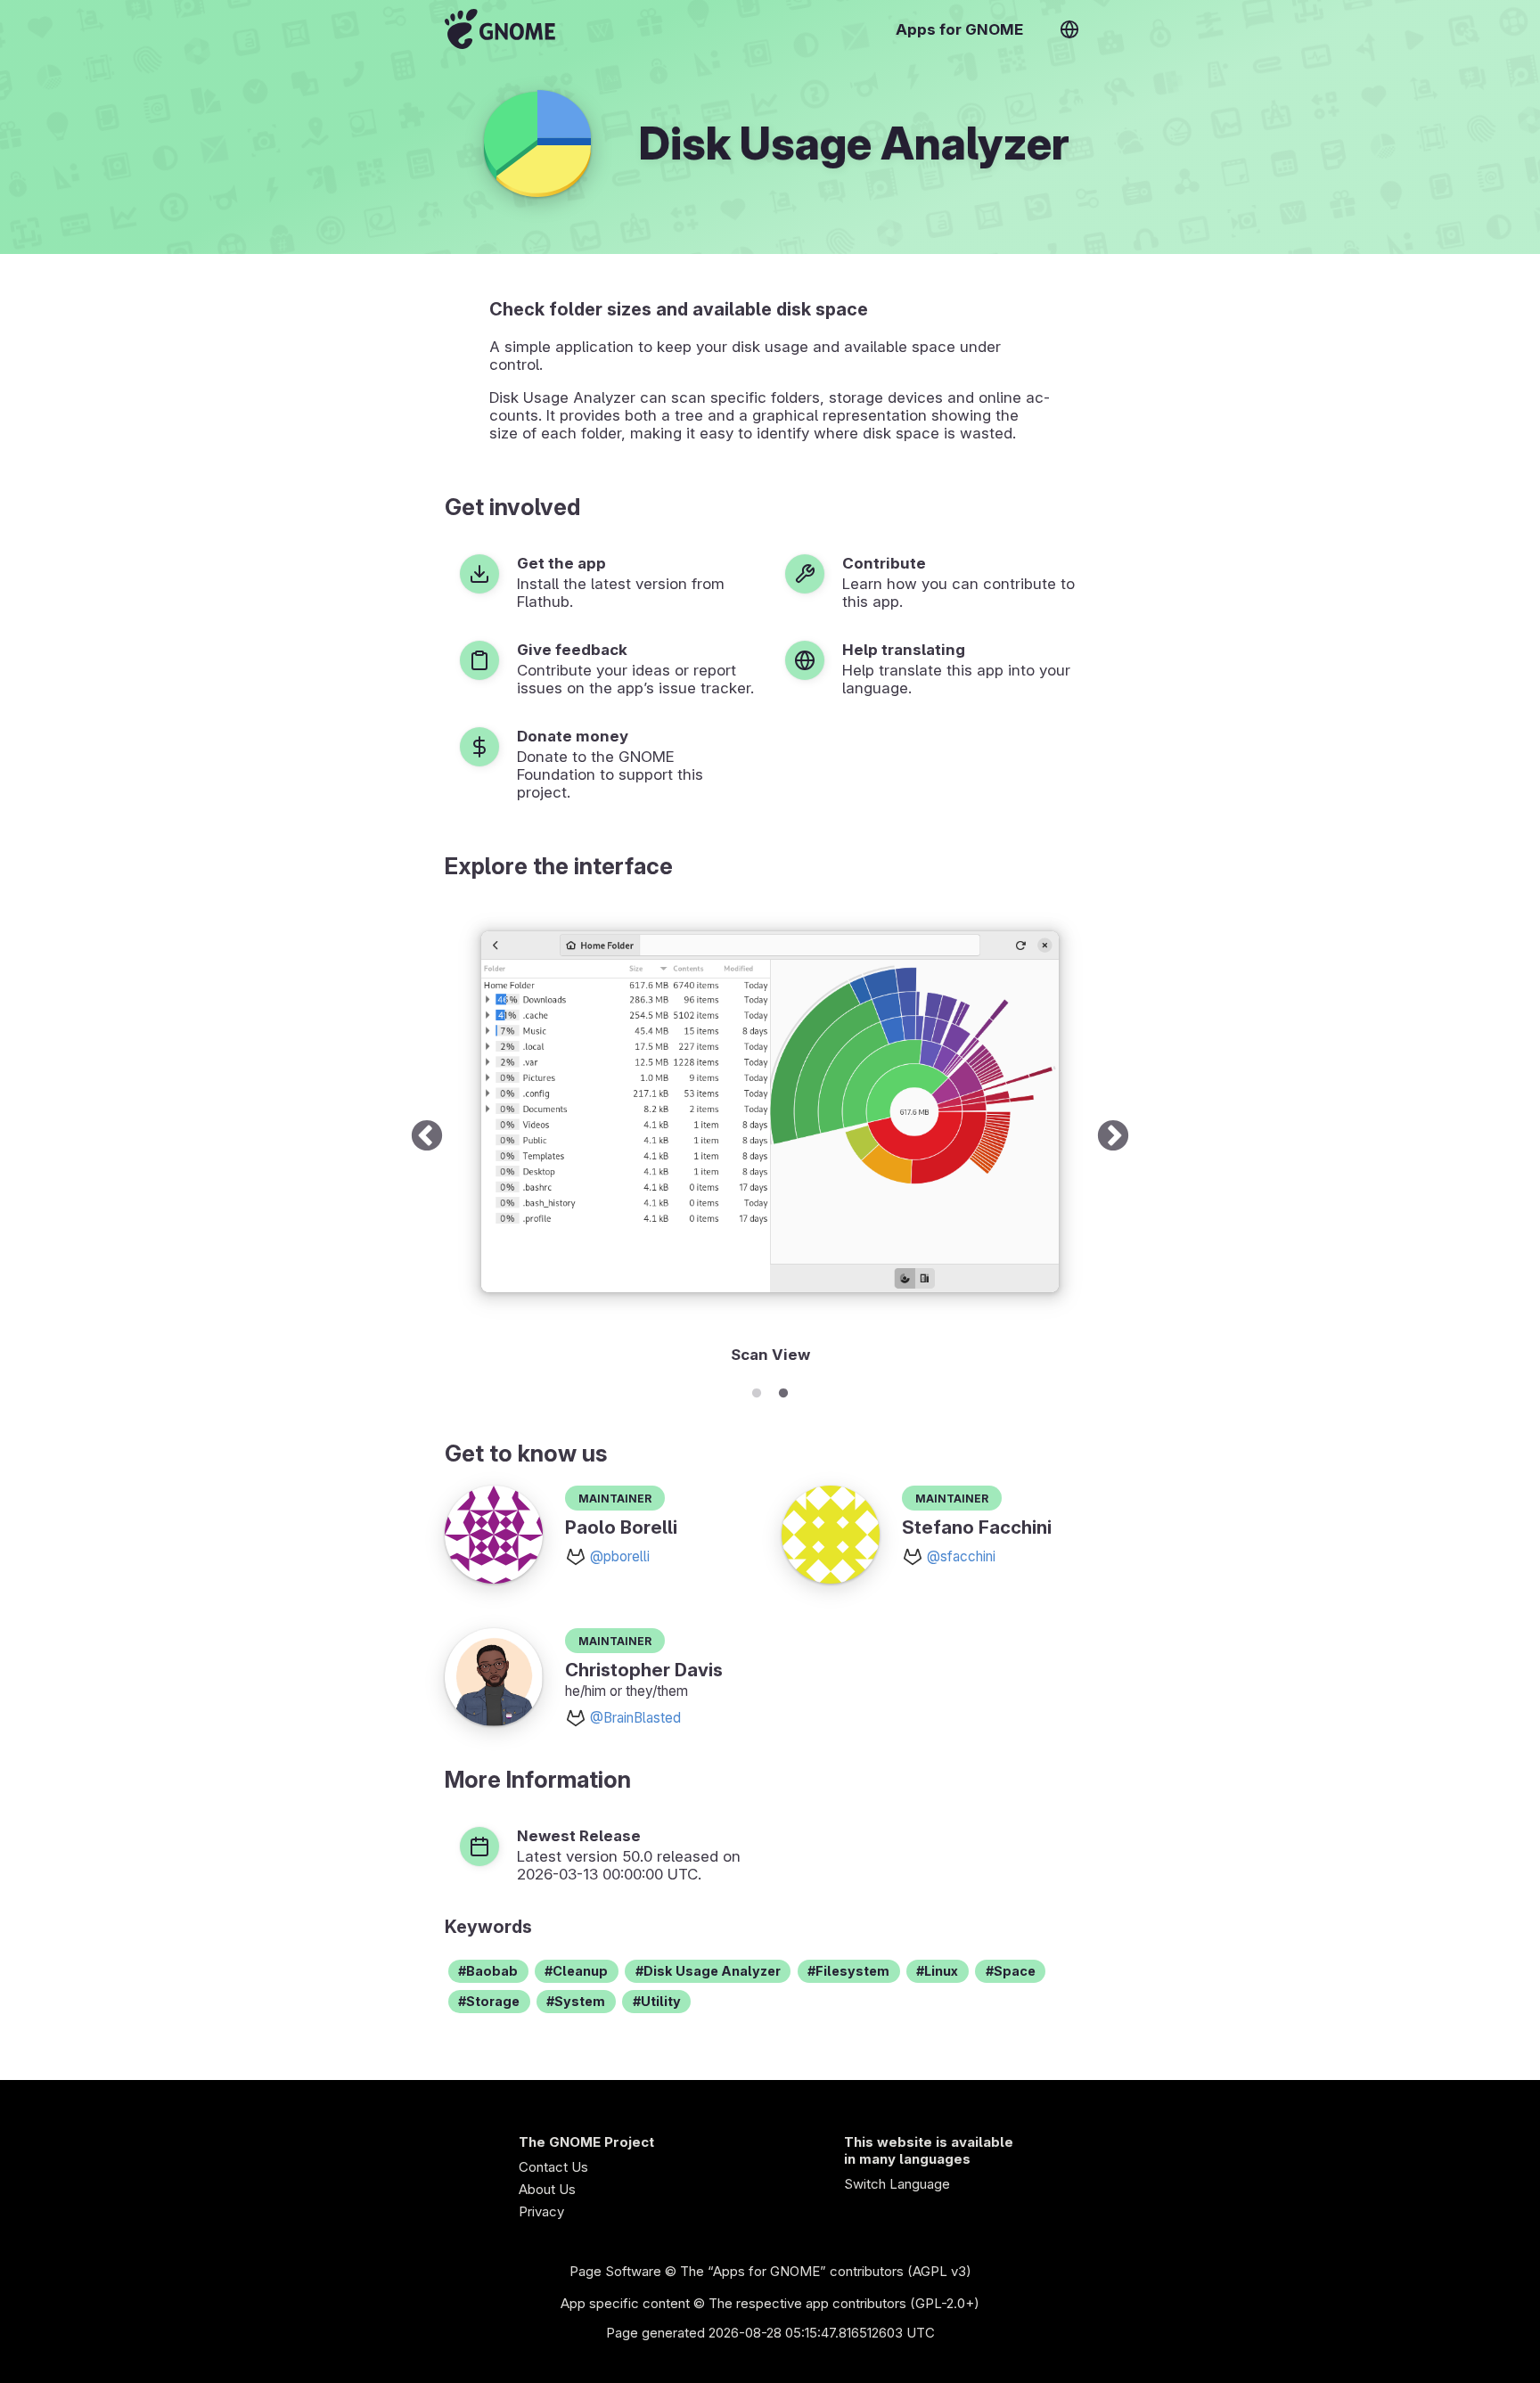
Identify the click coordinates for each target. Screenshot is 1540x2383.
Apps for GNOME (959, 29)
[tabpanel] (770, 1138)
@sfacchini (961, 1556)
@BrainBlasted (635, 1718)
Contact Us (553, 2167)
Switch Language (897, 2184)
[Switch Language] (1069, 29)
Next (1113, 1138)
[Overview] (500, 29)
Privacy (541, 2211)
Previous (427, 1138)
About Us (547, 2189)
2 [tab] (783, 1390)
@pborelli (620, 1556)
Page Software (615, 2271)
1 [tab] (757, 1390)
